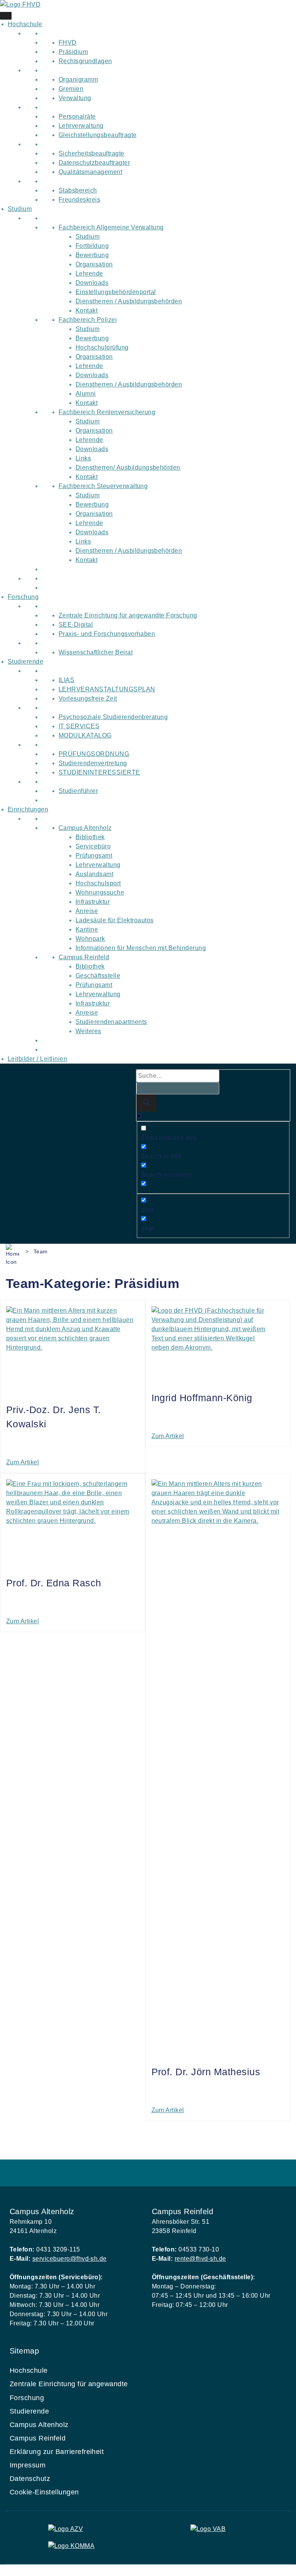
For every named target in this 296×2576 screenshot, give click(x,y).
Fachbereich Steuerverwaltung (103, 486)
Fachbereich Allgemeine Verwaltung (111, 227)
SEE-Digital (76, 625)
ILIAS (66, 680)
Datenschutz (30, 2479)
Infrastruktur (93, 902)
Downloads (92, 283)
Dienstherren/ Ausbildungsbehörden (128, 468)
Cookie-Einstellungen (44, 2492)
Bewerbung (92, 255)
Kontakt (87, 310)
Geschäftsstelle (98, 976)
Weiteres (88, 1031)
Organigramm (78, 79)
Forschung (23, 597)
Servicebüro (93, 846)
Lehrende (89, 273)
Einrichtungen (28, 809)
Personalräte (77, 116)
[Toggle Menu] (6, 16)
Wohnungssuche (100, 892)
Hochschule (25, 24)
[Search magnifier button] (146, 1103)
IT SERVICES (79, 726)
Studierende (25, 662)
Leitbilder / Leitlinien (37, 1059)
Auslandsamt (94, 874)
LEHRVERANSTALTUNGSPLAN (107, 689)
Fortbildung (92, 246)
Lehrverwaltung (81, 126)
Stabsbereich (78, 190)
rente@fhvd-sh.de (200, 2259)
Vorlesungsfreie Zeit (88, 698)
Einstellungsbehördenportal (116, 292)
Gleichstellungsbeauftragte (98, 135)
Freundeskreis (79, 200)
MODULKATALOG (85, 735)
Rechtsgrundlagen (85, 61)
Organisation (94, 264)
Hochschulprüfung (102, 347)
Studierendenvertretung (93, 763)
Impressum (28, 2465)
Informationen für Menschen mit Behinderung (141, 948)
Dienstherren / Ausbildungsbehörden (129, 301)
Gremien (71, 89)
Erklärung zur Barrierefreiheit (57, 2452)
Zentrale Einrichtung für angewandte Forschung (128, 615)
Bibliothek (90, 837)
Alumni (86, 394)
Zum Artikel (23, 1462)
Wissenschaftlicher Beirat (96, 652)
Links (83, 458)
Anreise (87, 911)
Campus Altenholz (85, 828)
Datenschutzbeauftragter (94, 163)
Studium (20, 209)
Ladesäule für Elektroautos (114, 920)
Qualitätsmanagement (90, 172)
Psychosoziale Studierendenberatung (113, 717)
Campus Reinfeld (84, 957)
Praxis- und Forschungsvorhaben (107, 634)
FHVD (68, 43)
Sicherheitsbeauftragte (92, 153)
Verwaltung (75, 98)
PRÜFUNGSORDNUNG (94, 754)
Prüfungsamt (94, 856)
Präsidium (73, 52)
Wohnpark (90, 939)
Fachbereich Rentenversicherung (107, 412)
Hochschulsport (98, 883)
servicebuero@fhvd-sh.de (70, 2259)
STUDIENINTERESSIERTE (99, 772)
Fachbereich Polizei (88, 320)
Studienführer (78, 791)
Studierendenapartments (111, 1022)
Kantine (87, 929)
